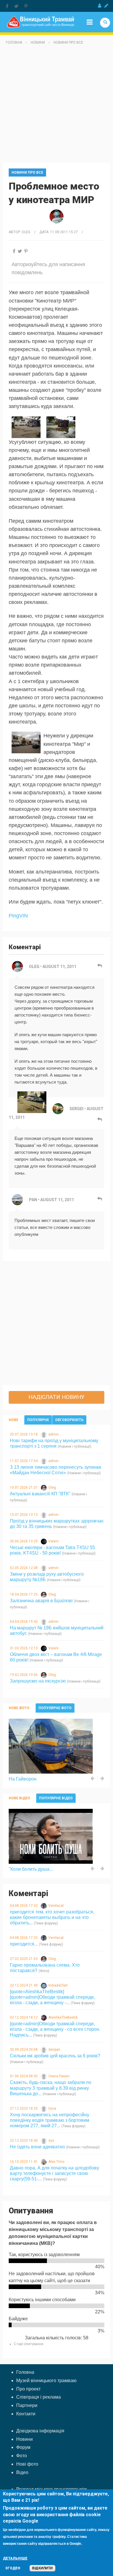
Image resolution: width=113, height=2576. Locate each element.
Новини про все (68, 42)
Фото (22, 2456)
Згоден (13, 2568)
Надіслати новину (57, 1397)
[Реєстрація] (106, 6)
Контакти (26, 2414)
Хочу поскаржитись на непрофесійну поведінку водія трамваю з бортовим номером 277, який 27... (50, 2120)
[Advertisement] (57, 106)
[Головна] (40, 22)
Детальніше (15, 2558)
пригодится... (24, 1944)
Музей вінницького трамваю (46, 2381)
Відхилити (42, 2568)
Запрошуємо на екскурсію (38, 1681)
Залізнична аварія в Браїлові (41, 1601)
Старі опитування (29, 2344)
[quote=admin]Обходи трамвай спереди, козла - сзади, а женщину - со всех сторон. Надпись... (55, 2029)
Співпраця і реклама (39, 2397)
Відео (22, 2472)
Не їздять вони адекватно (37, 2147)
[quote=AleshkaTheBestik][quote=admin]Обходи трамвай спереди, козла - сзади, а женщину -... (52, 1997)
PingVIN (18, 916)
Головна (14, 42)
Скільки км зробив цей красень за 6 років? (55, 2056)
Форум (23, 2447)
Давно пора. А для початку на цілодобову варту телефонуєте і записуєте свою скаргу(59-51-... (54, 2173)
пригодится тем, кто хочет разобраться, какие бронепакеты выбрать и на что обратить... (52, 1917)
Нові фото (27, 2464)
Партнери (27, 2405)
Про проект (28, 2389)
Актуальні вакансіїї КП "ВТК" (40, 1494)
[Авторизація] (100, 6)
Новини (38, 42)
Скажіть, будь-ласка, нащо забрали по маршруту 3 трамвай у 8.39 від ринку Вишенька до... (51, 2088)
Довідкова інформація (40, 2431)
